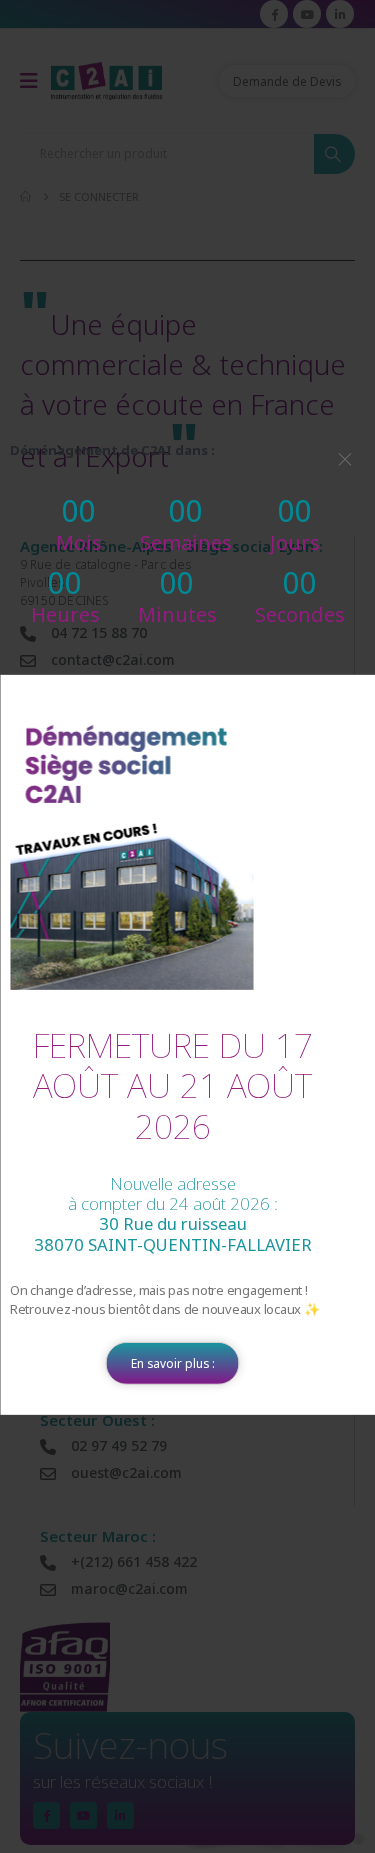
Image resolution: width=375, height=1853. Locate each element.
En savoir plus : (173, 1363)
